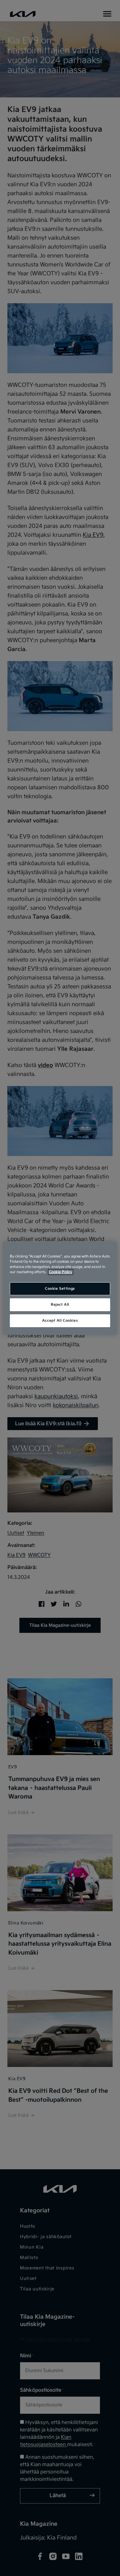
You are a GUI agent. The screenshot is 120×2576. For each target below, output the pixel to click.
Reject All (60, 1305)
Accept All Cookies (60, 1321)
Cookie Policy (61, 1272)
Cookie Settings (60, 1289)
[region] (60, 1288)
